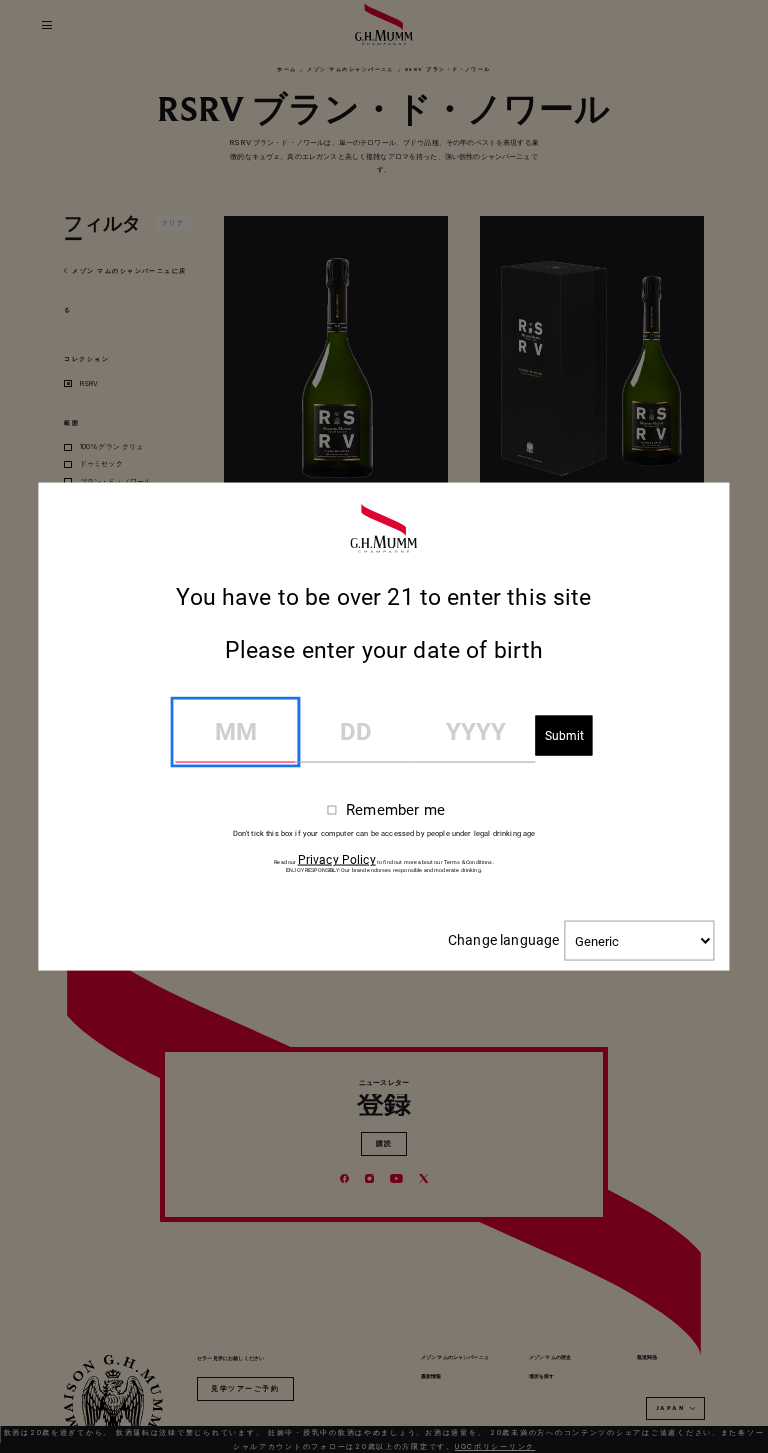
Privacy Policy (337, 860)
